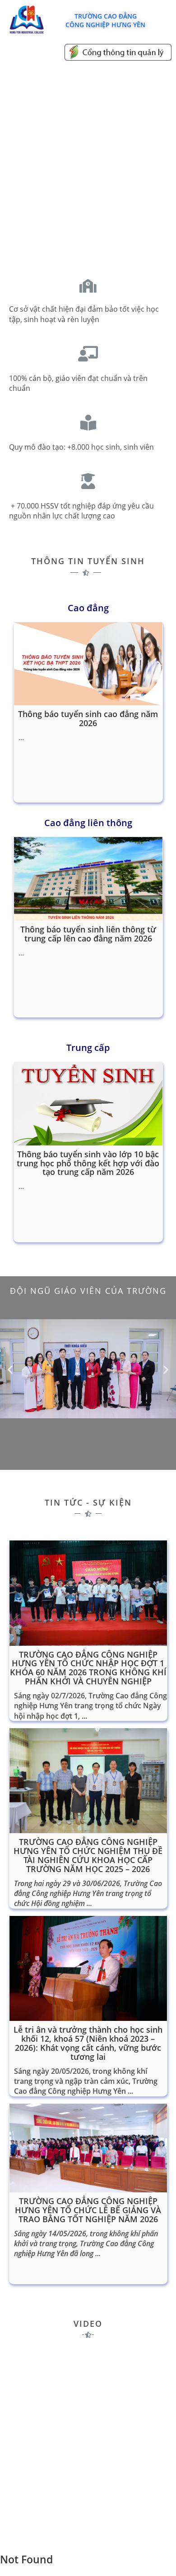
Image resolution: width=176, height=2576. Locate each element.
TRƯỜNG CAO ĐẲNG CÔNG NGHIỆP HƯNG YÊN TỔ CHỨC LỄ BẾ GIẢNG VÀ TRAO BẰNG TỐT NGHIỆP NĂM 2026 (88, 2210)
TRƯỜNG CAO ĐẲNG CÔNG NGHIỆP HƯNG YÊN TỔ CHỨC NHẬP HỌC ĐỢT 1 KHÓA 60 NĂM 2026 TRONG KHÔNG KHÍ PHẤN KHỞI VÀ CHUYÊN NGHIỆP (88, 1668)
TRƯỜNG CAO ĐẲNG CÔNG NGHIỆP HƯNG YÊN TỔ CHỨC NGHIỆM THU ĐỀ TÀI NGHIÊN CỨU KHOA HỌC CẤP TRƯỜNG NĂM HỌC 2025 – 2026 (88, 1855)
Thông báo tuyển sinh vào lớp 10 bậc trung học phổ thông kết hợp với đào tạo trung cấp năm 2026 (88, 1163)
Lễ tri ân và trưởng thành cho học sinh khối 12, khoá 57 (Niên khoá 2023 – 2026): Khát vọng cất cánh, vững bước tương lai (88, 2043)
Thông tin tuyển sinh (88, 561)
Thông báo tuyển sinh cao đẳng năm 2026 (88, 718)
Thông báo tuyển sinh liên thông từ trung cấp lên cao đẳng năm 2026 (88, 934)
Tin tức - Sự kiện (88, 1502)
